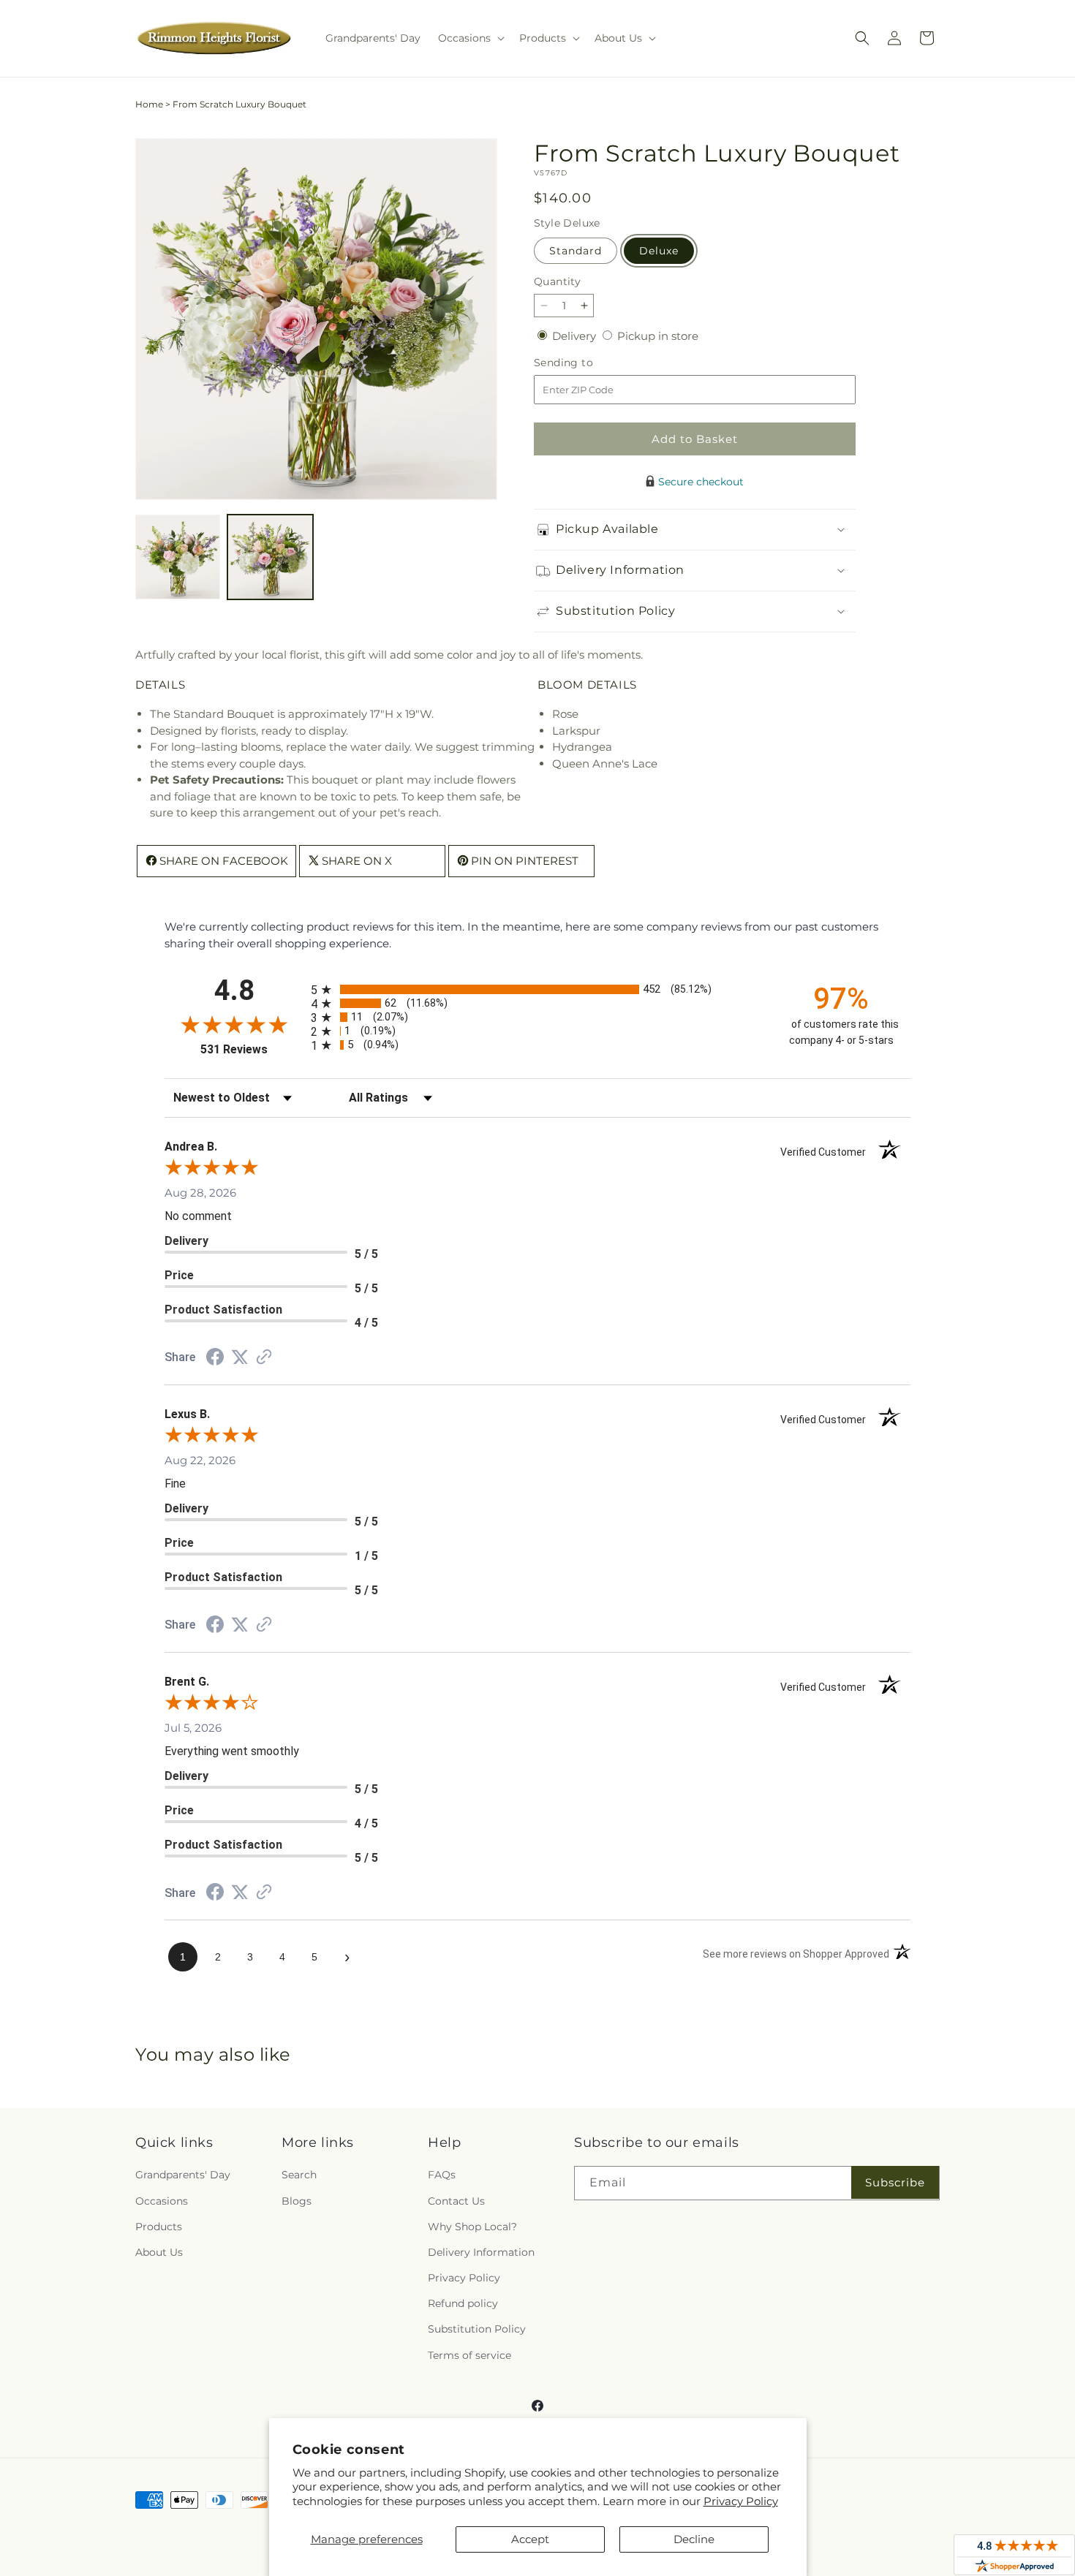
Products (159, 2227)
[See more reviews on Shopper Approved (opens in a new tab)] (264, 1358)
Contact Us (456, 2201)
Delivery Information (481, 2252)
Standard (576, 251)
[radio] (537, 989)
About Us (159, 2252)
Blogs (297, 2201)
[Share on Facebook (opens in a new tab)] (215, 1359)
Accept (530, 2539)
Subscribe (895, 2182)
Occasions (162, 2201)
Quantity (557, 281)
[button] (470, 38)
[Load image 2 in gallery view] (270, 557)
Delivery (576, 336)
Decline (694, 2539)
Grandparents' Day (183, 2175)
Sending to (585, 363)
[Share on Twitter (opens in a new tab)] (240, 1357)
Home (149, 104)
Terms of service (469, 2355)
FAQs (442, 2175)
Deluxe (659, 251)
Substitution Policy (477, 2329)
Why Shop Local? (472, 2227)
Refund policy (463, 2303)
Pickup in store (658, 336)
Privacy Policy (741, 2501)
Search (299, 2175)
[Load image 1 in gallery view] (178, 557)
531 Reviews (252, 1049)
